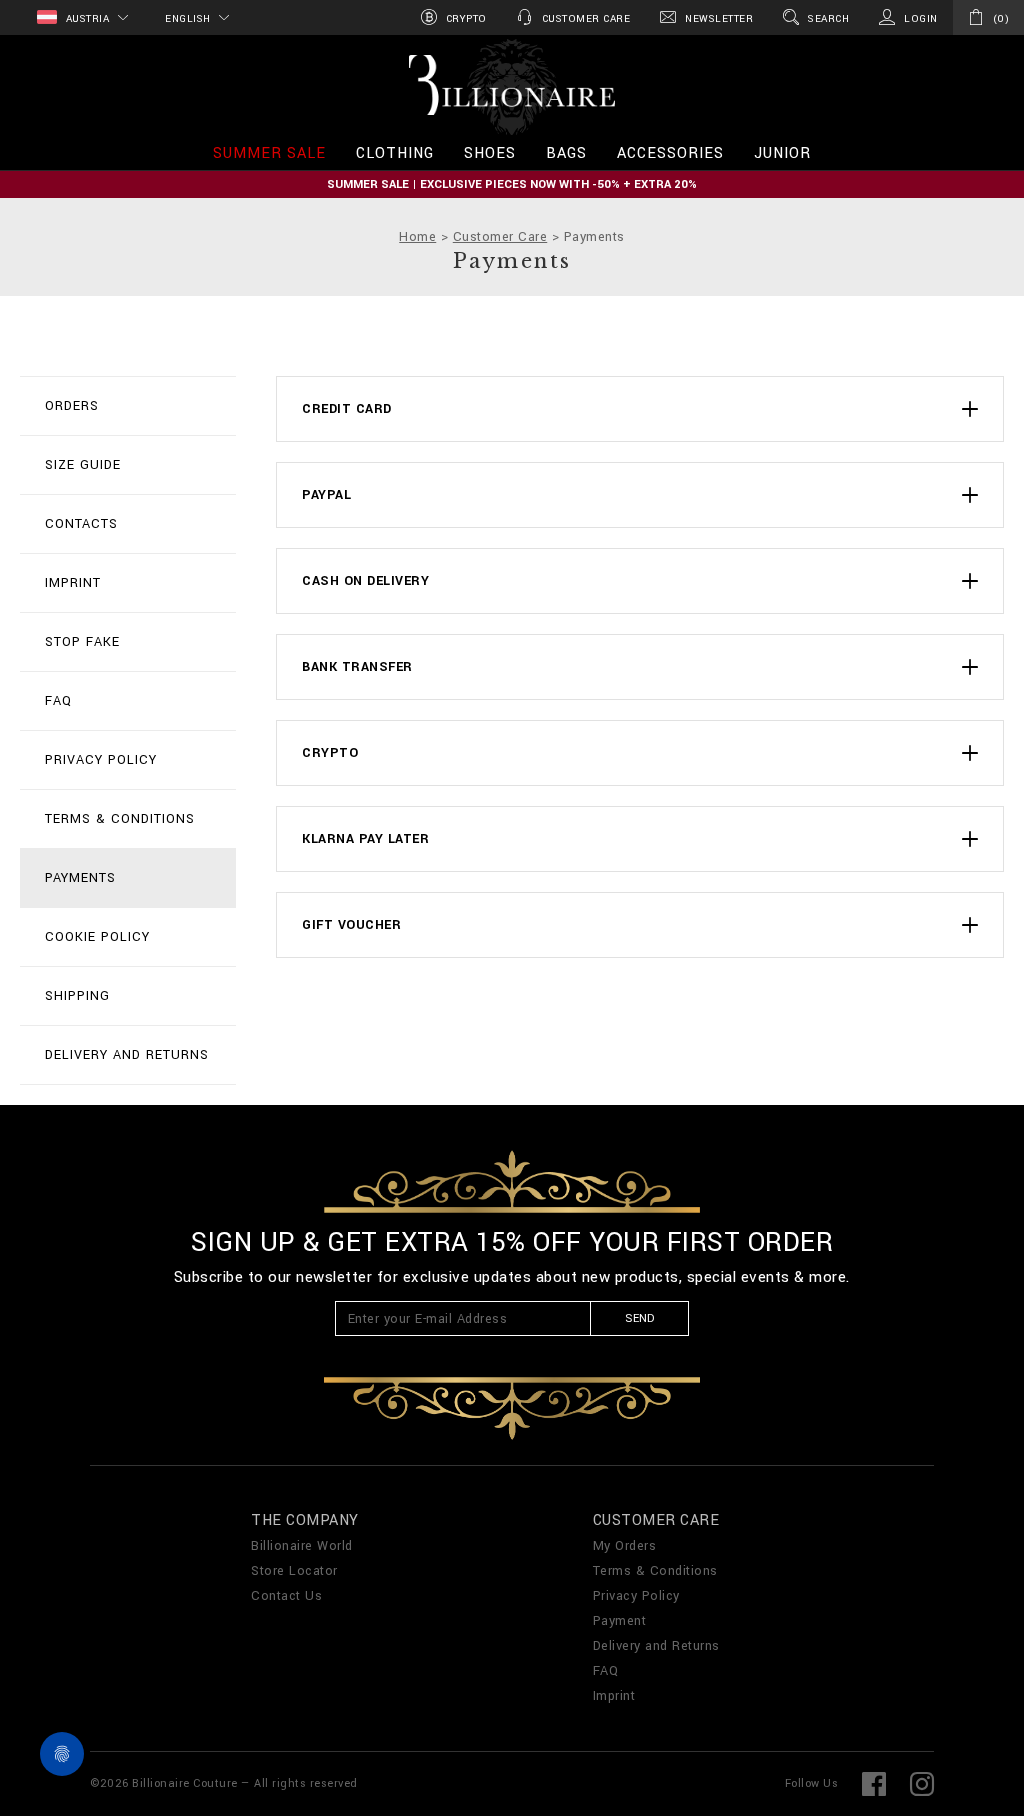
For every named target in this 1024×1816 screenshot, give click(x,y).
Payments (80, 878)
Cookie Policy (97, 937)
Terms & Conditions (120, 819)
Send (639, 1318)
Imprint (73, 583)
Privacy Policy (101, 760)
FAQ (58, 701)
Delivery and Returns (127, 1055)
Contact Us (286, 1596)
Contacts (81, 524)
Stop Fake (82, 642)
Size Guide (83, 465)
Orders (72, 406)
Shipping (77, 996)
